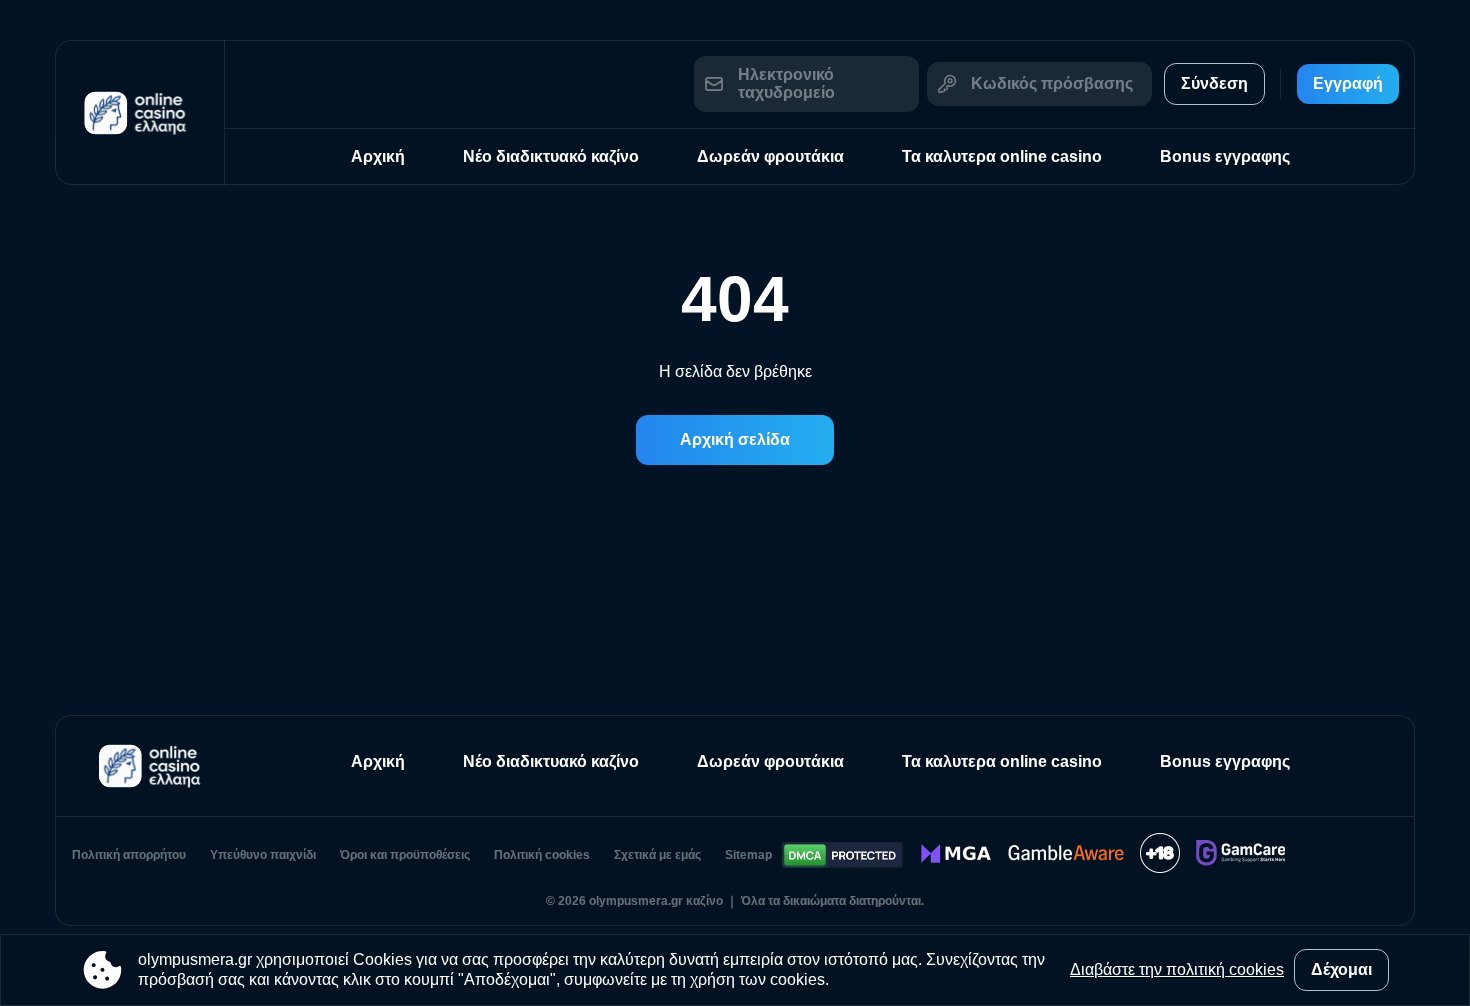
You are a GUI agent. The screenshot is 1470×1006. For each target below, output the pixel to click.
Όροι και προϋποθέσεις (405, 855)
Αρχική (378, 156)
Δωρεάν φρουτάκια (770, 156)
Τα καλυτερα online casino (1002, 156)
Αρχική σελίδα (735, 439)
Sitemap (748, 855)
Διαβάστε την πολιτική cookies (1177, 969)
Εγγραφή (1348, 83)
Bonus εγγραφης (1225, 156)
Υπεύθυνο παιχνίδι (263, 855)
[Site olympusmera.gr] (140, 112)
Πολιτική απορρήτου (129, 855)
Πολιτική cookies (542, 855)
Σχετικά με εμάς (657, 855)
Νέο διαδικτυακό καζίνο (551, 156)
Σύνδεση (1214, 83)
